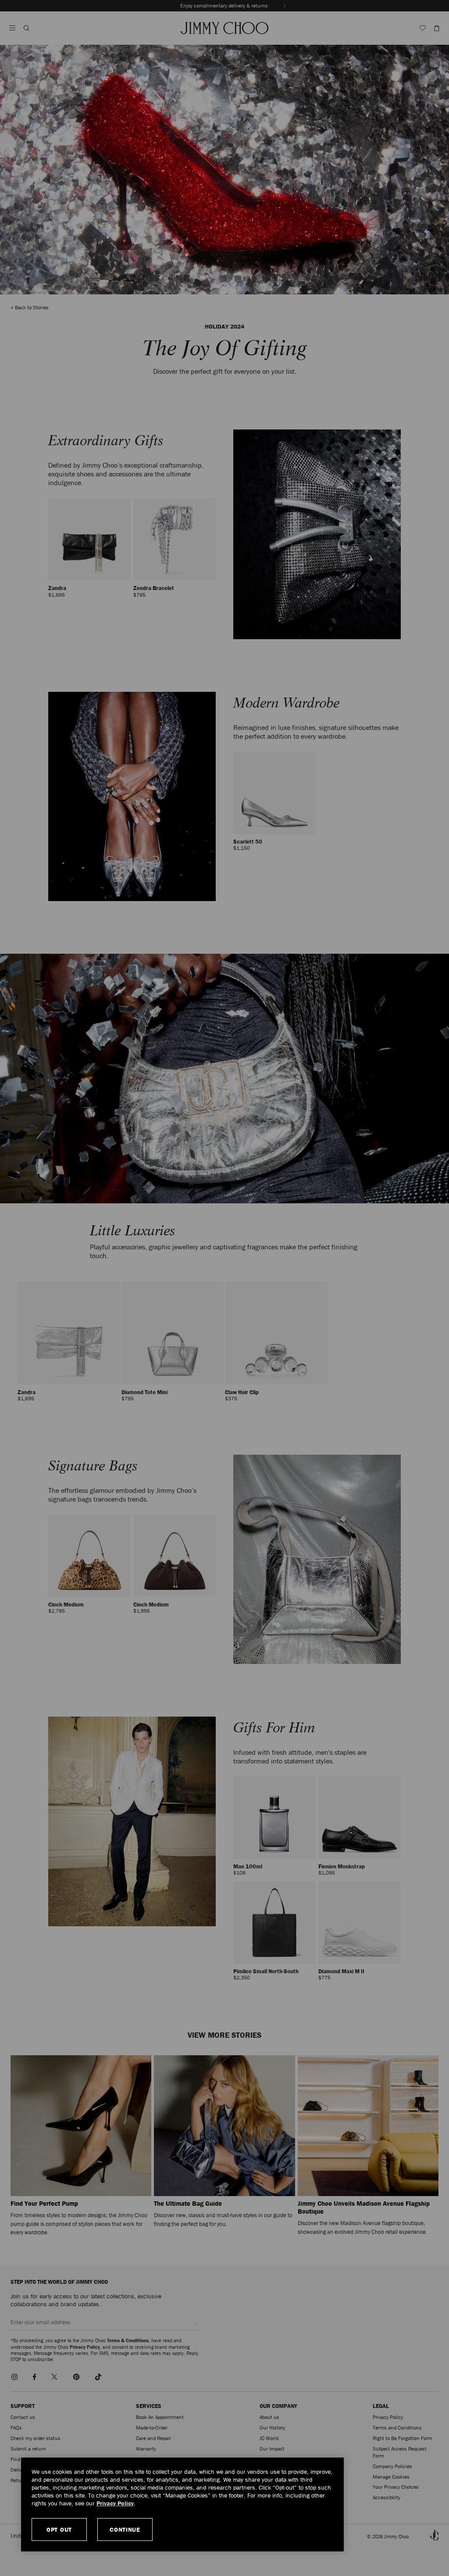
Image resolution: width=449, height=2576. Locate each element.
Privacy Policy (115, 2503)
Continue (125, 2529)
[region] (182, 2504)
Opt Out (59, 2529)
